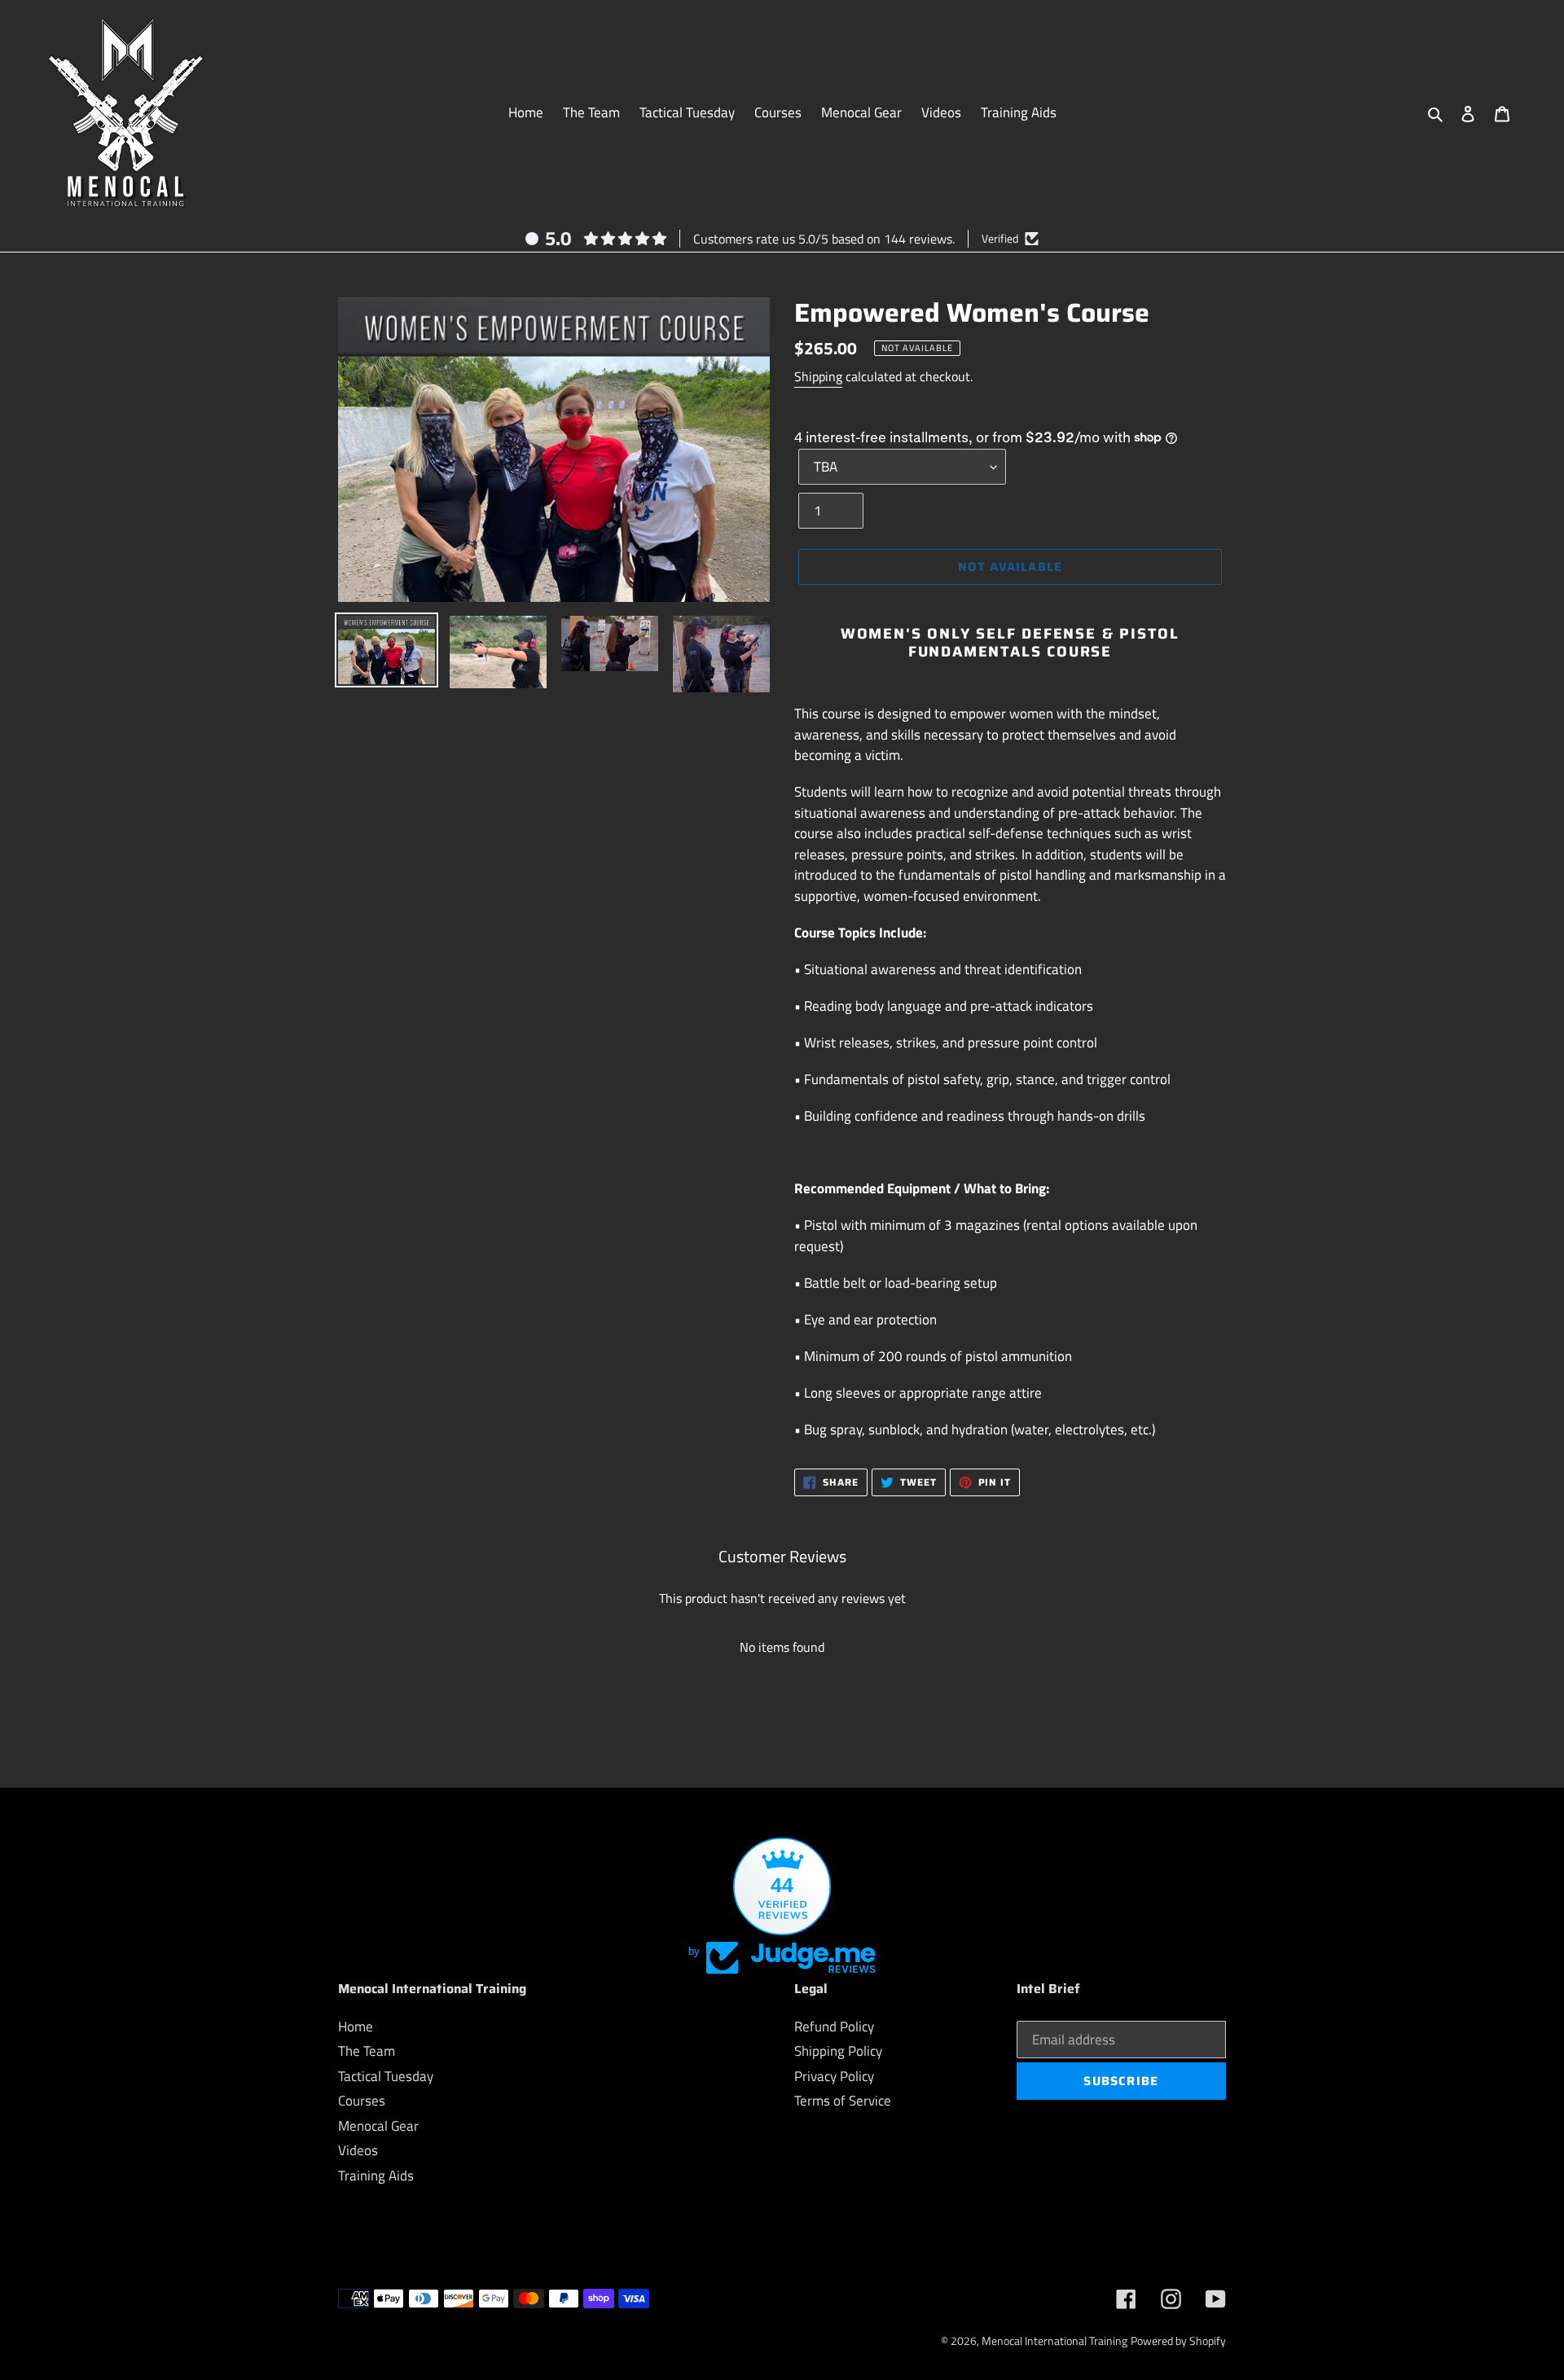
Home (356, 2027)
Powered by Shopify (1178, 2340)
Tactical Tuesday (386, 2076)
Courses (362, 2101)
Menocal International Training (1054, 2340)
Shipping (818, 376)
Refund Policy (834, 2027)
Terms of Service (843, 2101)
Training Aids (376, 2176)
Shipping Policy (838, 2051)
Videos (358, 2150)
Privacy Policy (834, 2076)
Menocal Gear (378, 2126)
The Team (367, 2051)
